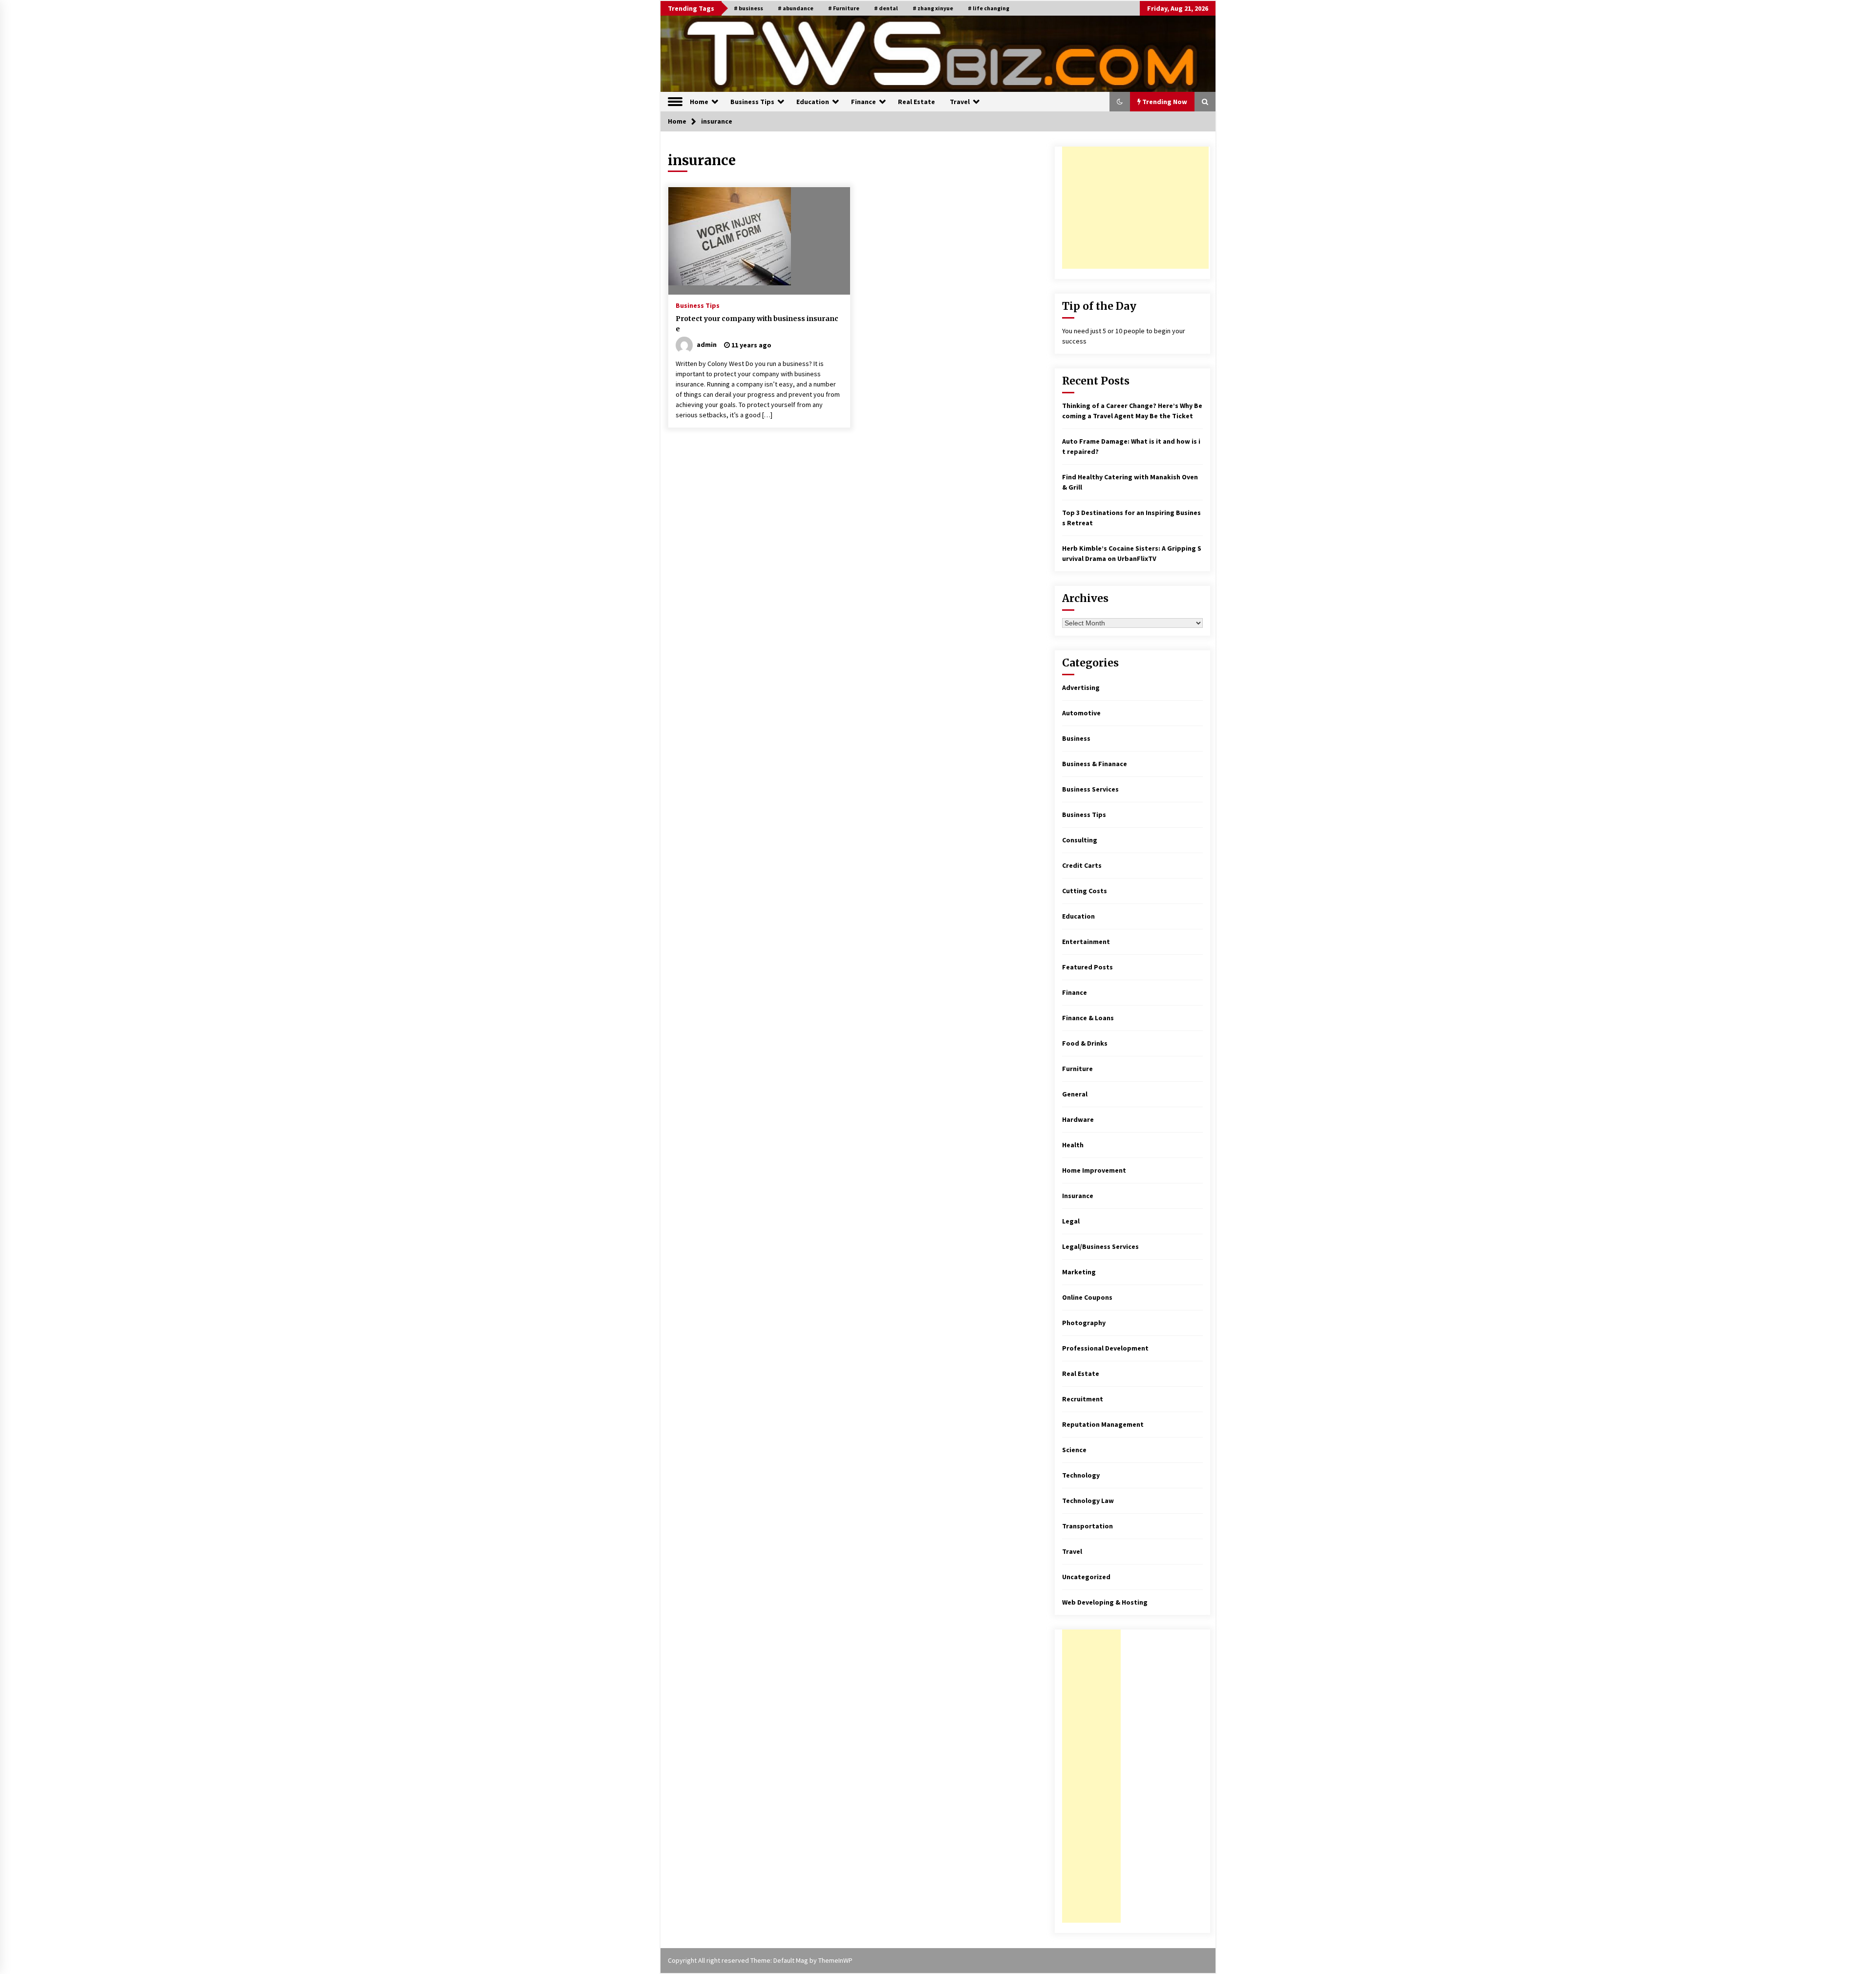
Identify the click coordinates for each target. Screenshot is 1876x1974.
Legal (1071, 1221)
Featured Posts (1087, 967)
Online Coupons (1087, 1297)
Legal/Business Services (1100, 1246)
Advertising (1081, 687)
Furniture (1077, 1069)
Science (1074, 1450)
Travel (960, 102)
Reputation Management (1103, 1424)
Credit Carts (1082, 865)
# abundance (796, 8)
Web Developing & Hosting (1105, 1602)
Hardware (1078, 1119)
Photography (1084, 1323)
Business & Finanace (1095, 764)
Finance (863, 102)
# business (748, 8)
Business (1076, 738)
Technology (1081, 1475)
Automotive (1081, 713)
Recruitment (1083, 1399)
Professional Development (1105, 1348)
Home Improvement (1094, 1170)
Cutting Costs (1085, 891)
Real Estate (917, 102)
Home (699, 102)
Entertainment (1086, 942)
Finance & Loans (1088, 1018)
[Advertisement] (1135, 208)
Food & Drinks (1085, 1043)
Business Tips (752, 102)
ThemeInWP (835, 1960)
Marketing (1079, 1272)
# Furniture (844, 8)
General (1075, 1094)
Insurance (1078, 1196)
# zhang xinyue (933, 8)
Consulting (1080, 840)
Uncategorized (1086, 1577)
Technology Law (1088, 1501)
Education (813, 102)
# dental (886, 8)
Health (1073, 1145)
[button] (1120, 102)
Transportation (1087, 1526)
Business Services (1090, 789)
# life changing (989, 8)
